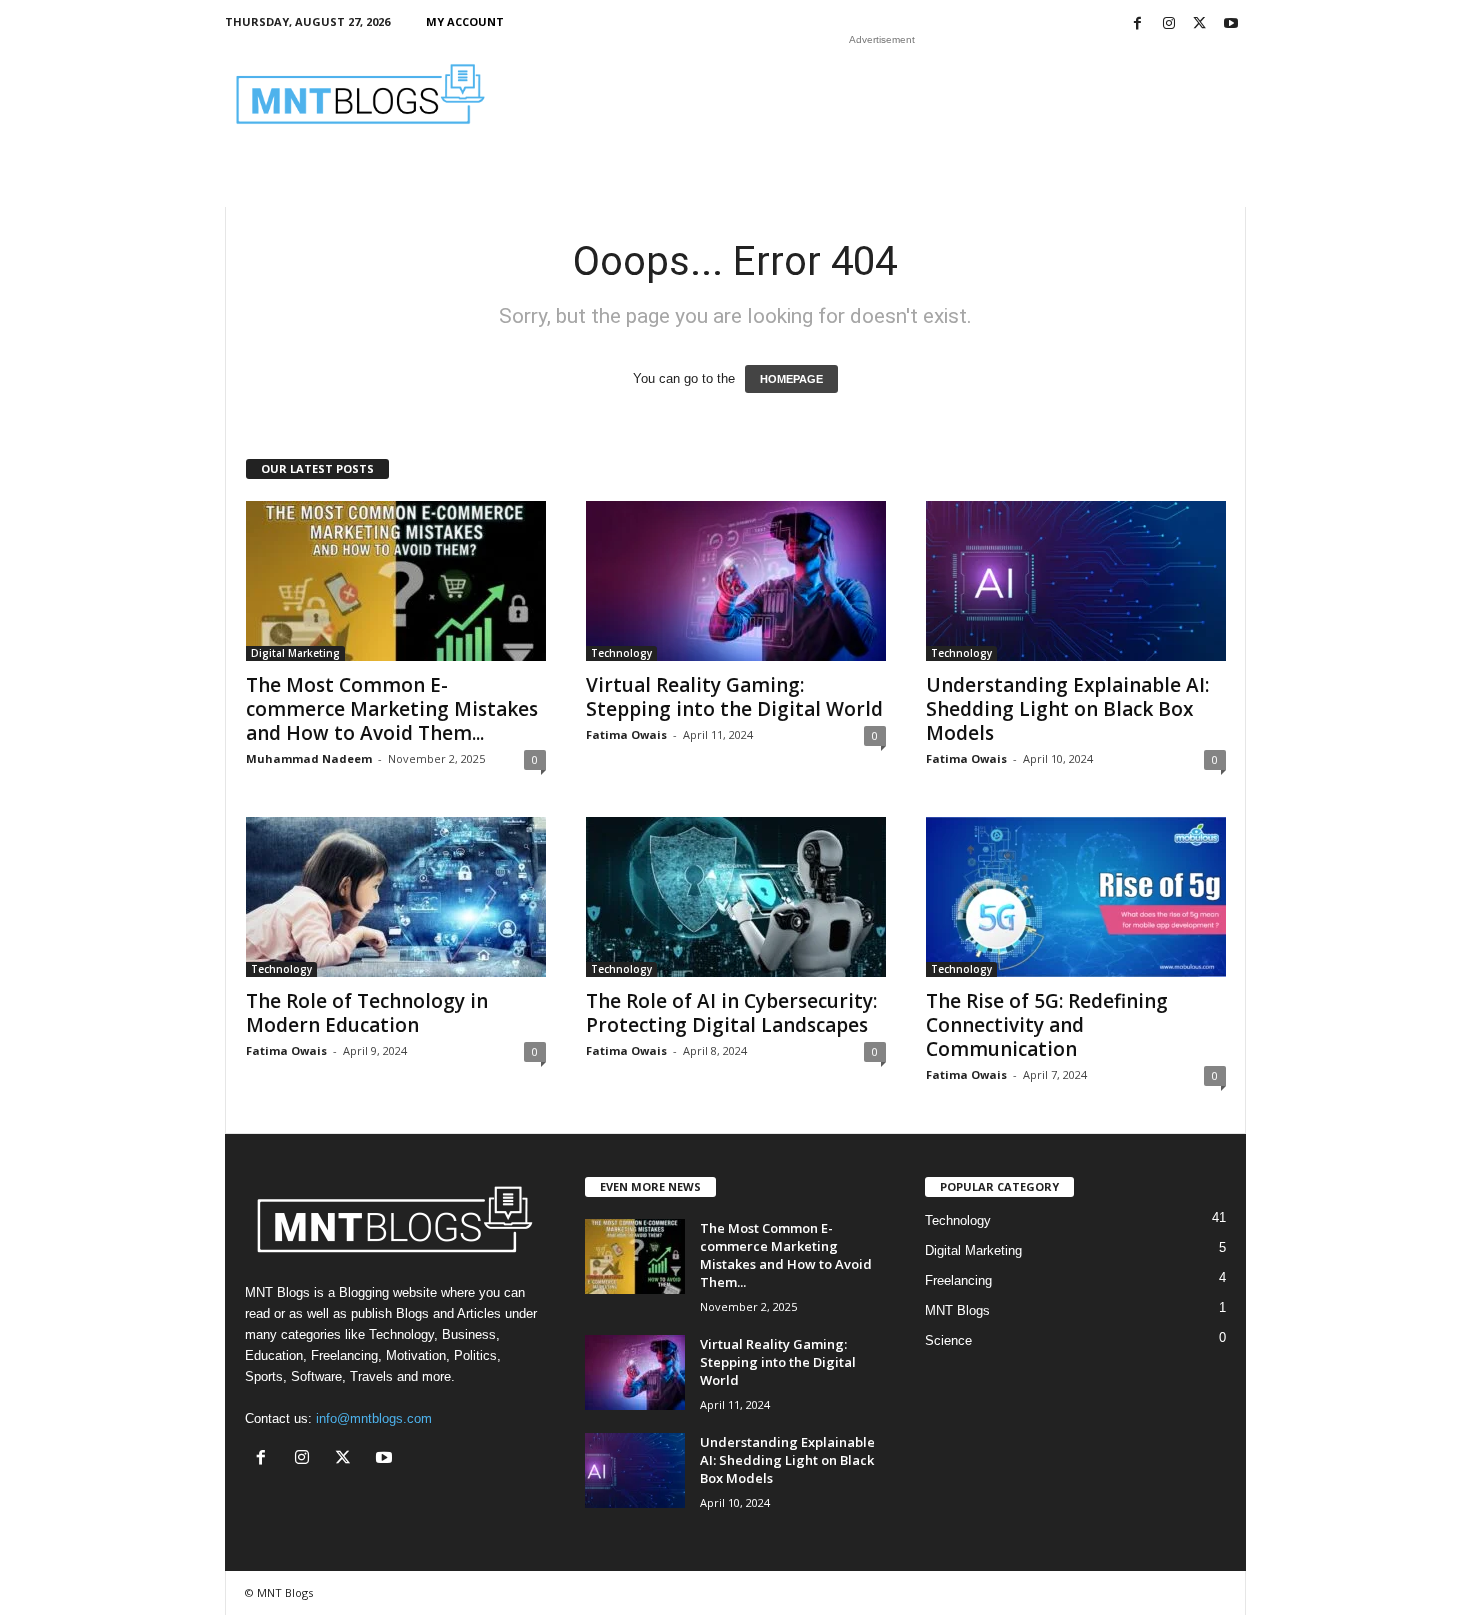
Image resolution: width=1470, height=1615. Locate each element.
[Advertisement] (882, 94)
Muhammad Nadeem (309, 758)
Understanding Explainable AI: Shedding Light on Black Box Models (1067, 709)
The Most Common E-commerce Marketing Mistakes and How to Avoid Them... (392, 709)
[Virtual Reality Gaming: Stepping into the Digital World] (736, 581)
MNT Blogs (957, 1310)
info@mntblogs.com (374, 1418)
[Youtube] (1231, 24)
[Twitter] (1200, 24)
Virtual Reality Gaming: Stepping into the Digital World (734, 697)
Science (948, 1340)
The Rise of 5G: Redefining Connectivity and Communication (1047, 1025)
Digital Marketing (295, 653)
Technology (621, 653)
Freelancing (958, 1280)
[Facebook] (1138, 24)
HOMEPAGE (791, 379)
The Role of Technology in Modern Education (367, 1013)
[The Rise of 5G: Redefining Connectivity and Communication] (1076, 897)
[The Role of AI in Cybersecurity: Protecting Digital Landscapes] (736, 897)
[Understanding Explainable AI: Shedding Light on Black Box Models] (1076, 581)
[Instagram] (1169, 24)
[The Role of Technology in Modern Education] (396, 897)
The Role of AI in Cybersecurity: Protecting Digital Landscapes (731, 1013)
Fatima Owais (626, 734)
